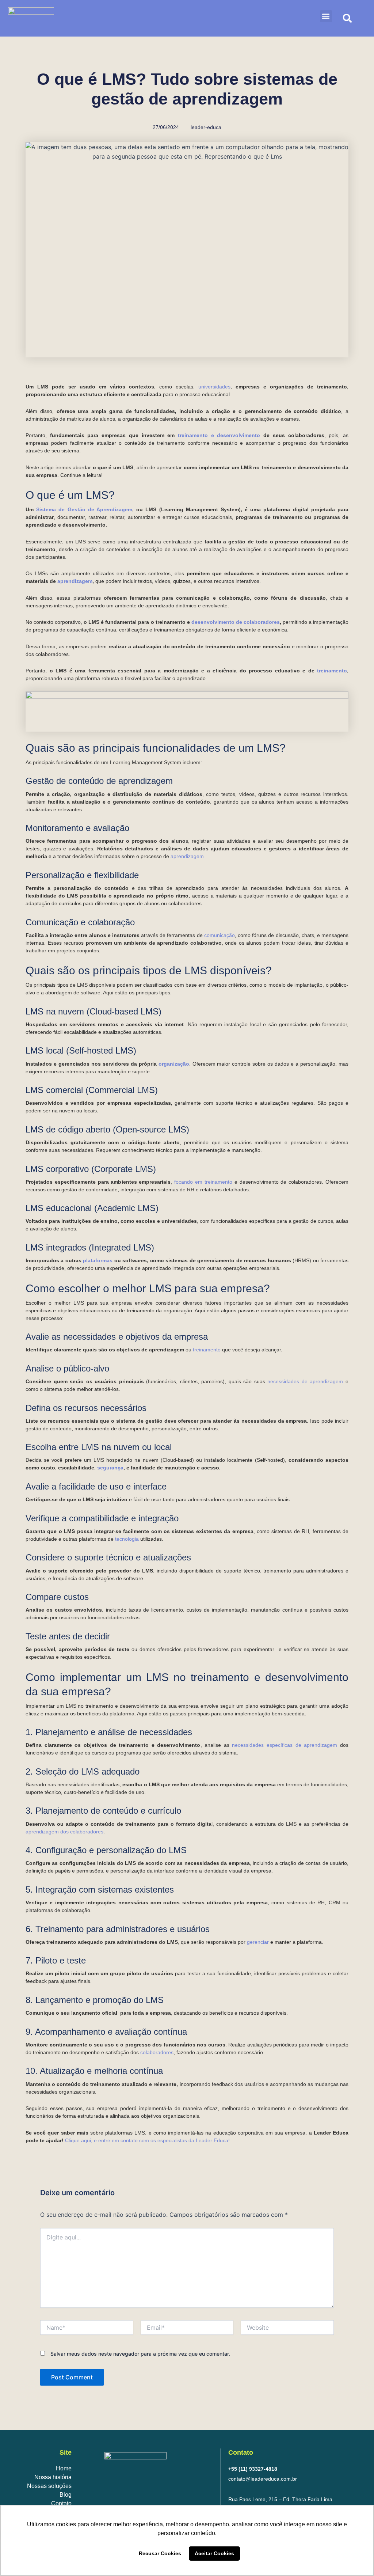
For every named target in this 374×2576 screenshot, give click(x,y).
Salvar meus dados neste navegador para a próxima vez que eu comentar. (140, 2354)
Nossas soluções (49, 2486)
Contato (61, 2503)
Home (64, 2468)
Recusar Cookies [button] (160, 2553)
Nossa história (53, 2477)
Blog (66, 2495)
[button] (326, 16)
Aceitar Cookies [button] (214, 2553)
